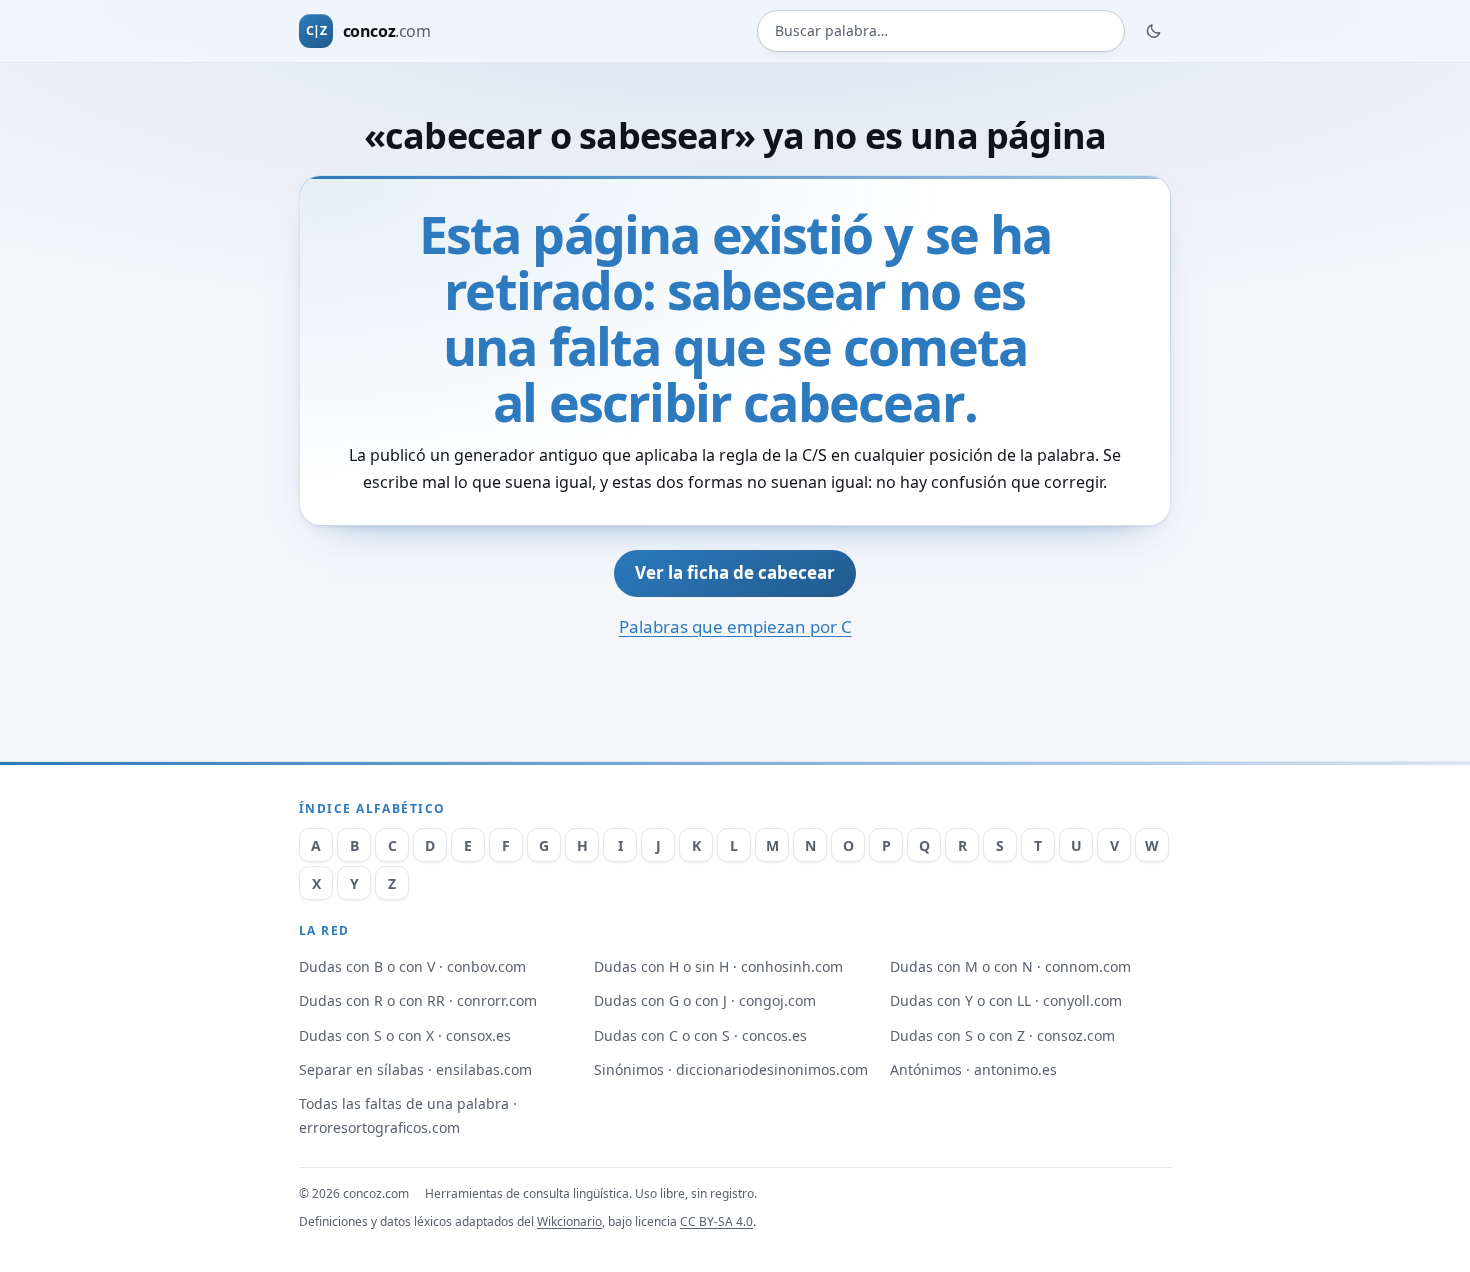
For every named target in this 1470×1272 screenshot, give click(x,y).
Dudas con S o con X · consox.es (405, 1035)
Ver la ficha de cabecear (735, 572)
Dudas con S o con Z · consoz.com (1002, 1035)
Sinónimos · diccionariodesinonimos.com (731, 1069)
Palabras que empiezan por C (735, 626)
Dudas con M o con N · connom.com (1010, 966)
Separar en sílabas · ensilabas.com (415, 1069)
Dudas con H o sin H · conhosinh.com (718, 966)
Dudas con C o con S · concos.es (700, 1035)
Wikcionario (569, 1221)
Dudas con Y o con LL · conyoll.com (1006, 1000)
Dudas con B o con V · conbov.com (412, 966)
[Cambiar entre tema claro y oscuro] (1154, 31)
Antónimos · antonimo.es (973, 1069)
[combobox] (941, 31)
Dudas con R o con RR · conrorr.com (418, 1000)
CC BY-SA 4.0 (716, 1221)
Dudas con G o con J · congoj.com (705, 1000)
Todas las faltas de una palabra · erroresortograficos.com (408, 1115)
